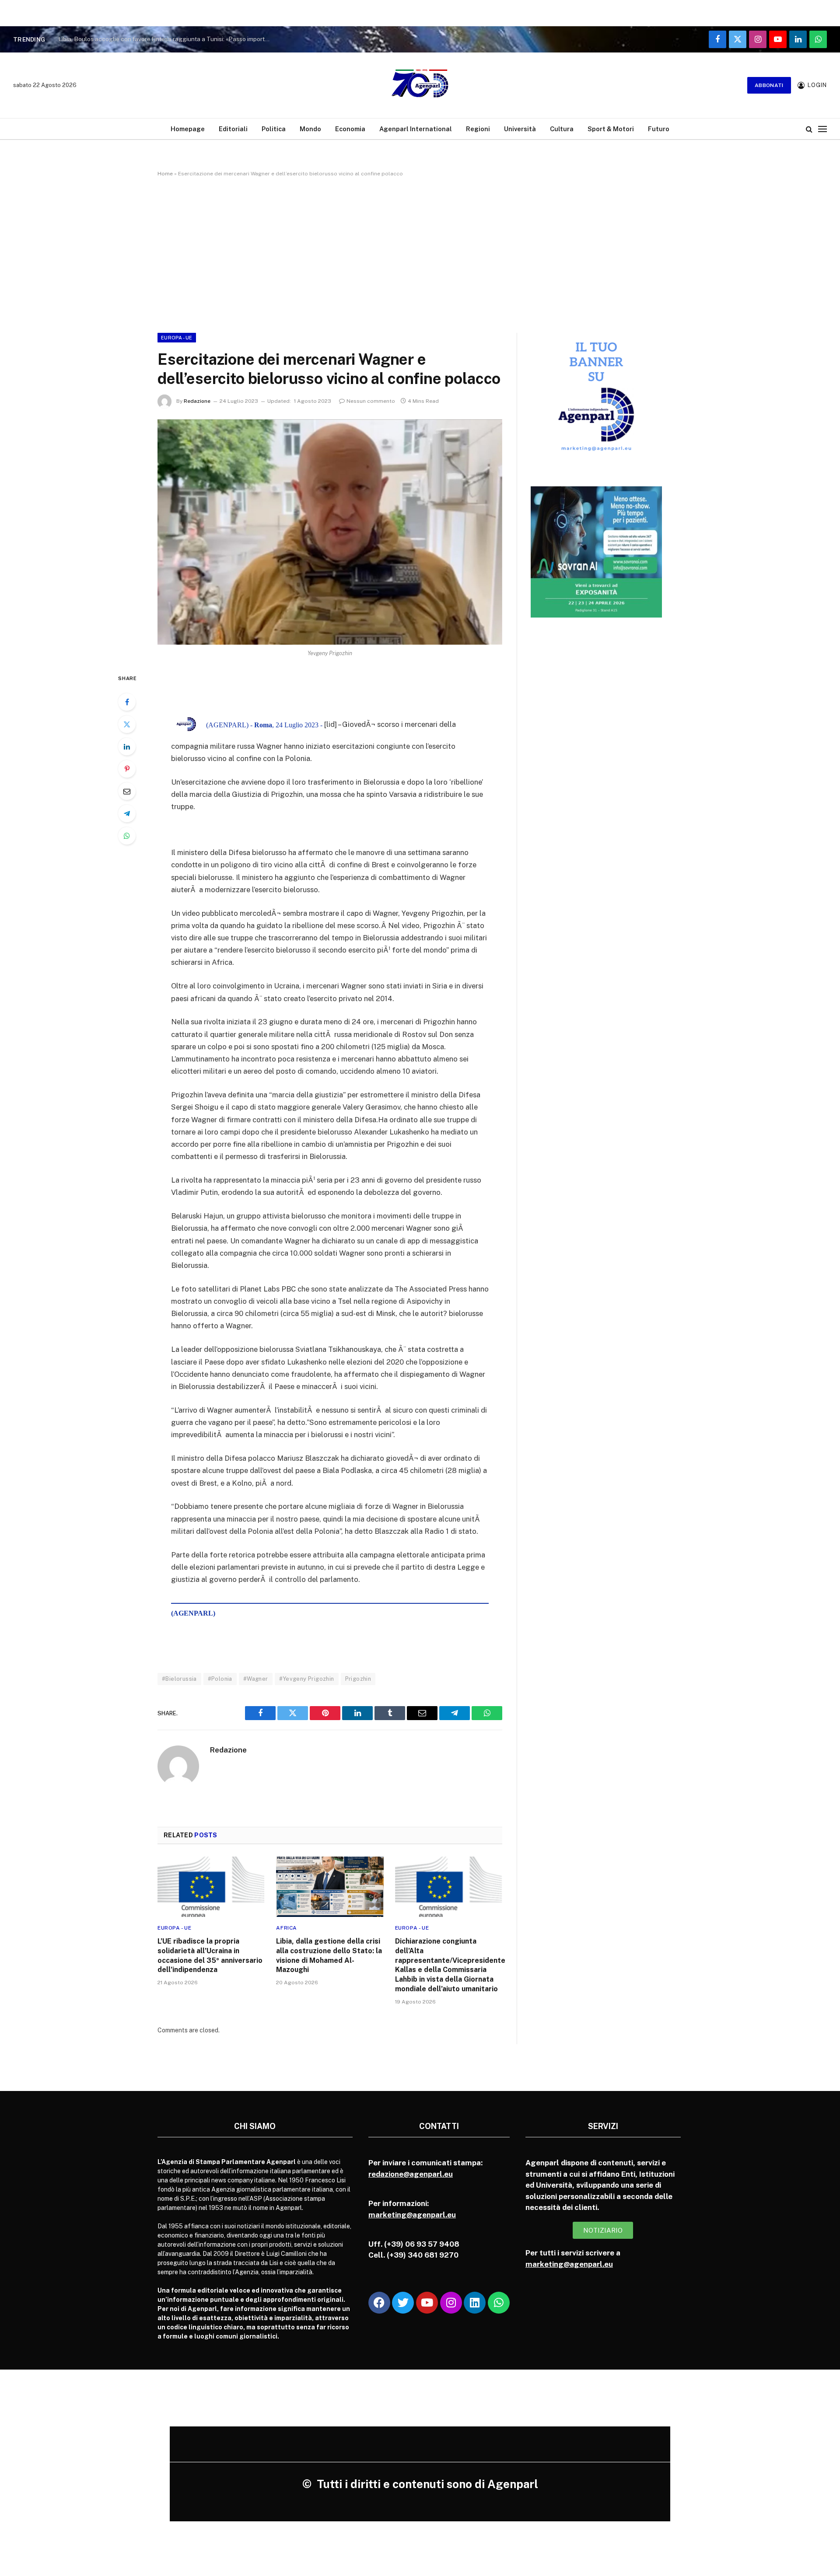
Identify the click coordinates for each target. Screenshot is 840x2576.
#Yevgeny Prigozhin (307, 1679)
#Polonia (220, 1679)
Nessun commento (371, 401)
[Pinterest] (127, 769)
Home (165, 174)
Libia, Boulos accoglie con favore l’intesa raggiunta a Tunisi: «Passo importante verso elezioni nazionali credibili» (168, 39)
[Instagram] (451, 2303)
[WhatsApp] (127, 836)
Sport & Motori (611, 129)
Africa (287, 1928)
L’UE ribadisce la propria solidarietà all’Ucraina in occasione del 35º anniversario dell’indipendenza (210, 1955)
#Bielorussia (179, 1679)
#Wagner (256, 1679)
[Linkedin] (475, 2303)
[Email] (127, 791)
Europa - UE (177, 338)
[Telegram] (127, 813)
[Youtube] (427, 2303)
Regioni (478, 129)
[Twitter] (127, 724)
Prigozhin (358, 1679)
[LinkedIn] (127, 747)
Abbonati (769, 85)
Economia (350, 129)
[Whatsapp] (499, 2303)
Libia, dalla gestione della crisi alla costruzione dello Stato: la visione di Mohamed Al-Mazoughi (329, 1955)
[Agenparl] (420, 85)
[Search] (809, 129)
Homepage (188, 129)
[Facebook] (127, 702)
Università (520, 129)
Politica (274, 129)
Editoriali (233, 129)
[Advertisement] (420, 253)
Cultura (562, 129)
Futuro (659, 129)
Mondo (310, 129)
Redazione (197, 401)
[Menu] (822, 129)
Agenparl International (416, 129)
